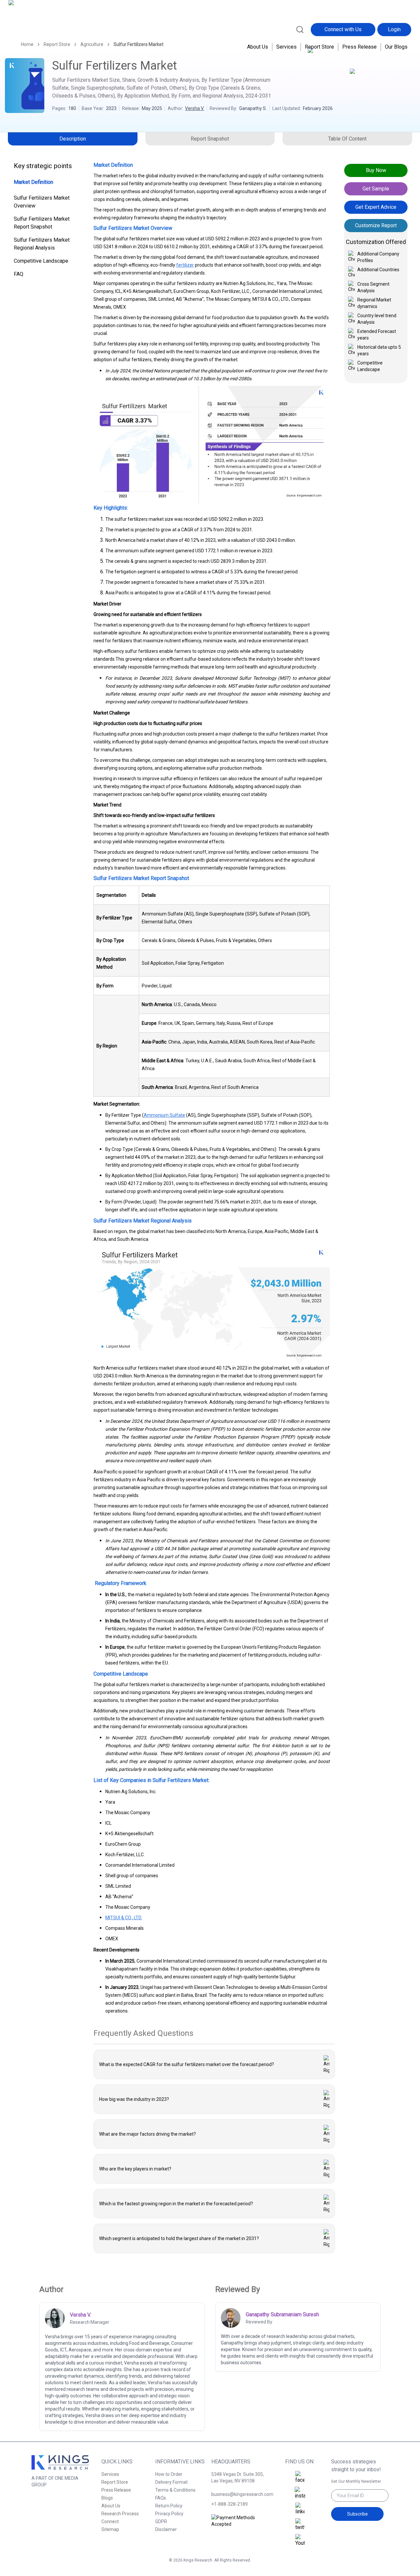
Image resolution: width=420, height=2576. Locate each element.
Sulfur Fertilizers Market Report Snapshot (42, 223)
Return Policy (169, 2506)
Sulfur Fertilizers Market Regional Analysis (42, 244)
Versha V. (195, 108)
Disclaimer (166, 2529)
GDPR (161, 2521)
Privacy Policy (169, 2514)
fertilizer (185, 265)
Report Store (319, 47)
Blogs (107, 2498)
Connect (110, 2521)
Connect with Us (343, 29)
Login (394, 29)
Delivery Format (171, 2482)
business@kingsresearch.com (240, 2494)
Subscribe (357, 2514)
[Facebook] (300, 2477)
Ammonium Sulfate (164, 1115)
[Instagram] (300, 2493)
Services (286, 47)
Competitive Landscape (41, 261)
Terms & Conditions (175, 2490)
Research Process (120, 2514)
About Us (258, 47)
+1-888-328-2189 (230, 2504)
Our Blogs (396, 47)
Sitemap (110, 2529)
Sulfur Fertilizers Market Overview (42, 202)
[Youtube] (300, 2541)
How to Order (169, 2474)
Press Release (359, 47)
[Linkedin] (300, 2509)
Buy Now (376, 170)
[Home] (37, 29)
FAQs (161, 2498)
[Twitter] (300, 2525)
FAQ (19, 274)
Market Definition (33, 182)
